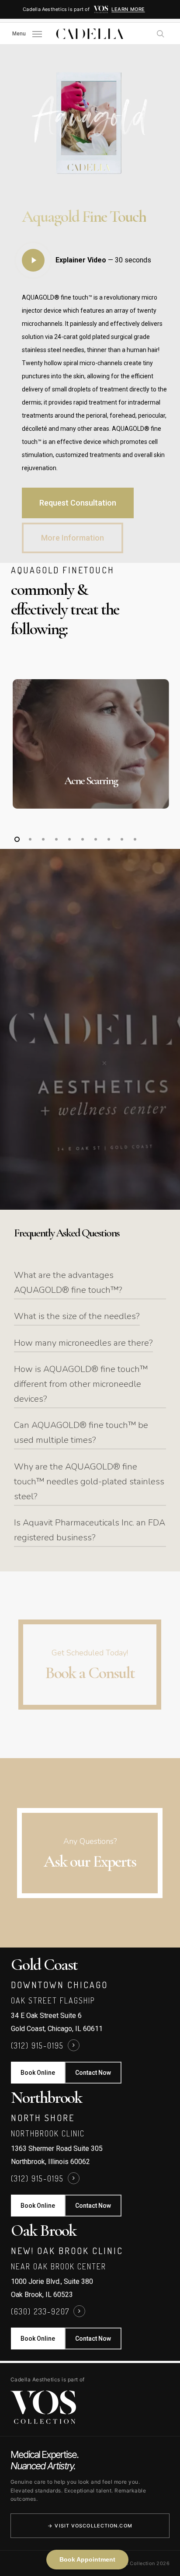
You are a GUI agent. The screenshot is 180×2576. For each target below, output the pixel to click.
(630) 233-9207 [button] (40, 2311)
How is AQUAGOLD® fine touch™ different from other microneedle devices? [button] (81, 1384)
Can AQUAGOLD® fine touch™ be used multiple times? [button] (81, 1433)
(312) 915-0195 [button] (37, 2045)
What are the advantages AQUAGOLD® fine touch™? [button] (68, 1283)
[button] (27, 33)
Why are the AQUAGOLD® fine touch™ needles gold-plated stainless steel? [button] (89, 1482)
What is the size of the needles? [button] (77, 1316)
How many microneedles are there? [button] (83, 1343)
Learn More (128, 9)
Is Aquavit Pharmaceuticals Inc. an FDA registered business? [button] (90, 1530)
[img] (101, 9)
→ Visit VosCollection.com (90, 2526)
